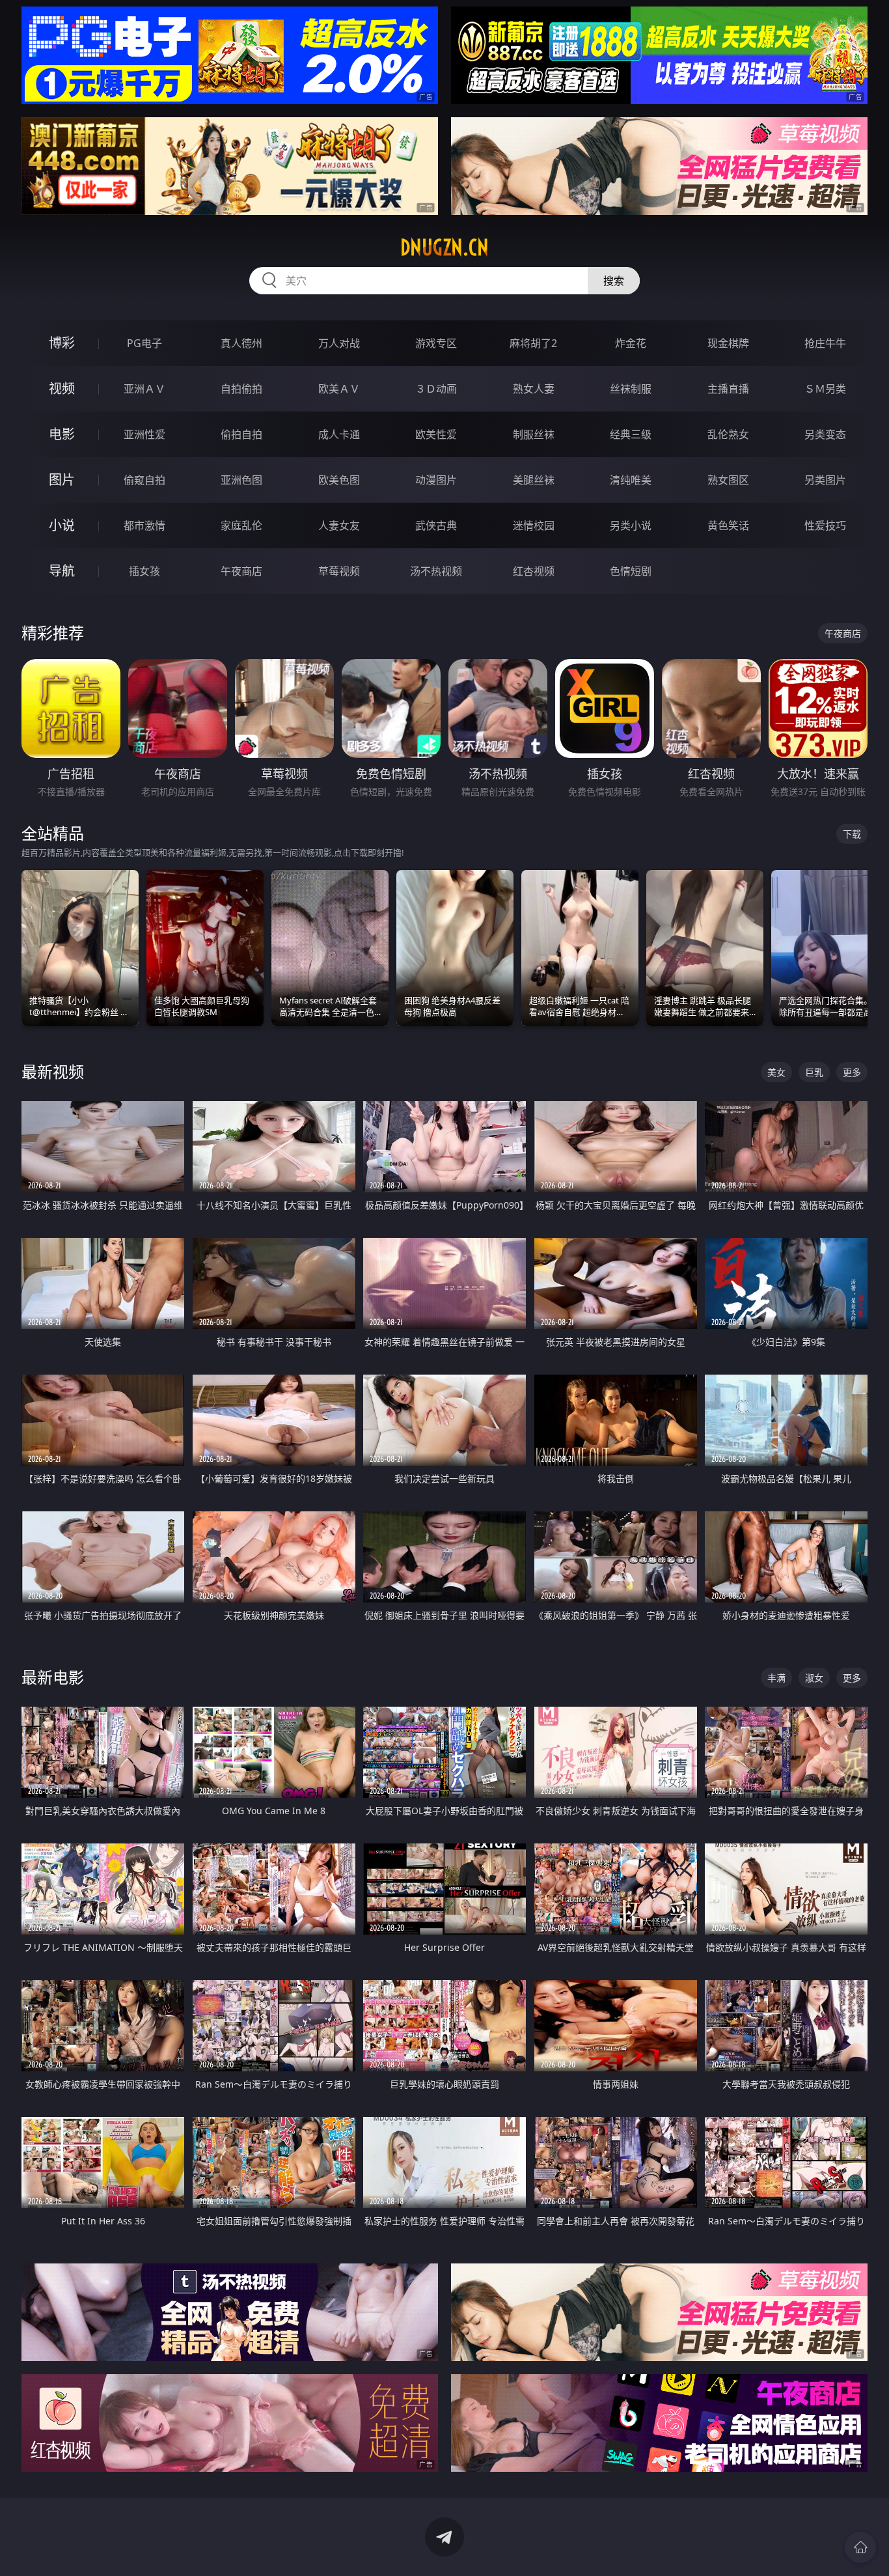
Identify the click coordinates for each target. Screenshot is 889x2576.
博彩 (62, 343)
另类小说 (631, 525)
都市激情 (144, 525)
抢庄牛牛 (825, 343)
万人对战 (339, 343)
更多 (852, 1072)
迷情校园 (534, 525)
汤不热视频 (436, 571)
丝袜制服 (631, 389)
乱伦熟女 (728, 434)
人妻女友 (339, 525)
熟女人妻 (534, 389)
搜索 (614, 281)
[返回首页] (860, 2547)
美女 (776, 1072)
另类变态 (825, 434)
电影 (62, 434)
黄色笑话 (728, 525)
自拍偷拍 (241, 389)
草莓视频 (339, 571)
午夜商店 (241, 571)
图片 (62, 480)
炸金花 (631, 343)
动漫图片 (436, 480)
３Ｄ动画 (436, 389)
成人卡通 (339, 434)
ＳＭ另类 (825, 389)
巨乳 (814, 1072)
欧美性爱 (436, 434)
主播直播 (728, 389)
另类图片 (825, 480)
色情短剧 (631, 571)
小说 (62, 525)
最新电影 (53, 1677)
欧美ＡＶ (339, 389)
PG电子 (144, 343)
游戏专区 (436, 343)
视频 (62, 388)
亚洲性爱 (144, 434)
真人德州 (241, 343)
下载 (852, 834)
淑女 (814, 1678)
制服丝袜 (534, 434)
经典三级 (631, 434)
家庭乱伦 (241, 525)
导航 (62, 571)
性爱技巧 (825, 525)
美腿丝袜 (534, 480)
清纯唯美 (631, 480)
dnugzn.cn (444, 247)
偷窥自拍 (144, 480)
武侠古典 (436, 525)
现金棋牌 (728, 343)
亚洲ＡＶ (144, 389)
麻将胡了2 (533, 343)
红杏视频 (534, 571)
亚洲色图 (241, 480)
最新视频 (53, 1071)
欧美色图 (339, 480)
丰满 (776, 1678)
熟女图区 (728, 480)
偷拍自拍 (241, 434)
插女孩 (144, 571)
